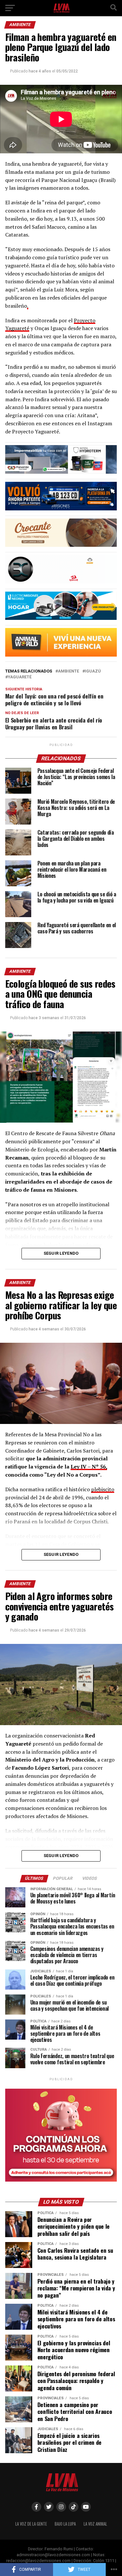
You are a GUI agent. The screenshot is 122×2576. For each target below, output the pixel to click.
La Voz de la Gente (31, 2524)
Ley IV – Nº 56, (89, 1467)
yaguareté (20, 677)
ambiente (68, 671)
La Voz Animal (95, 2524)
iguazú (93, 671)
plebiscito (103, 1489)
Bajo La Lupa (65, 2524)
